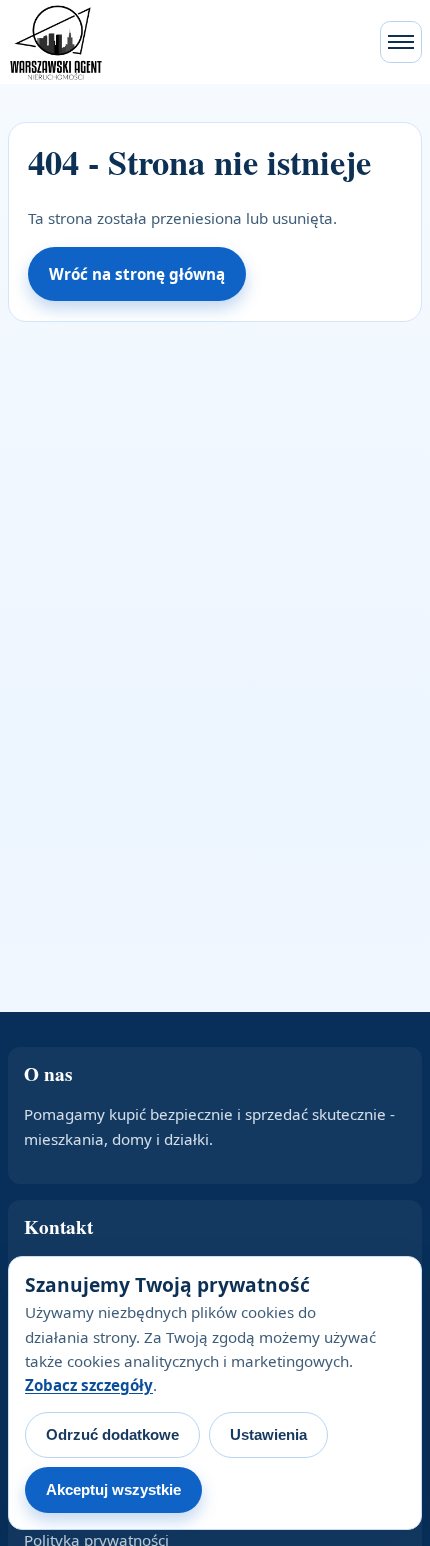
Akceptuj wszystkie (113, 1489)
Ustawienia (268, 1434)
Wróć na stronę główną (137, 274)
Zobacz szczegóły (89, 1385)
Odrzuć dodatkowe (112, 1434)
